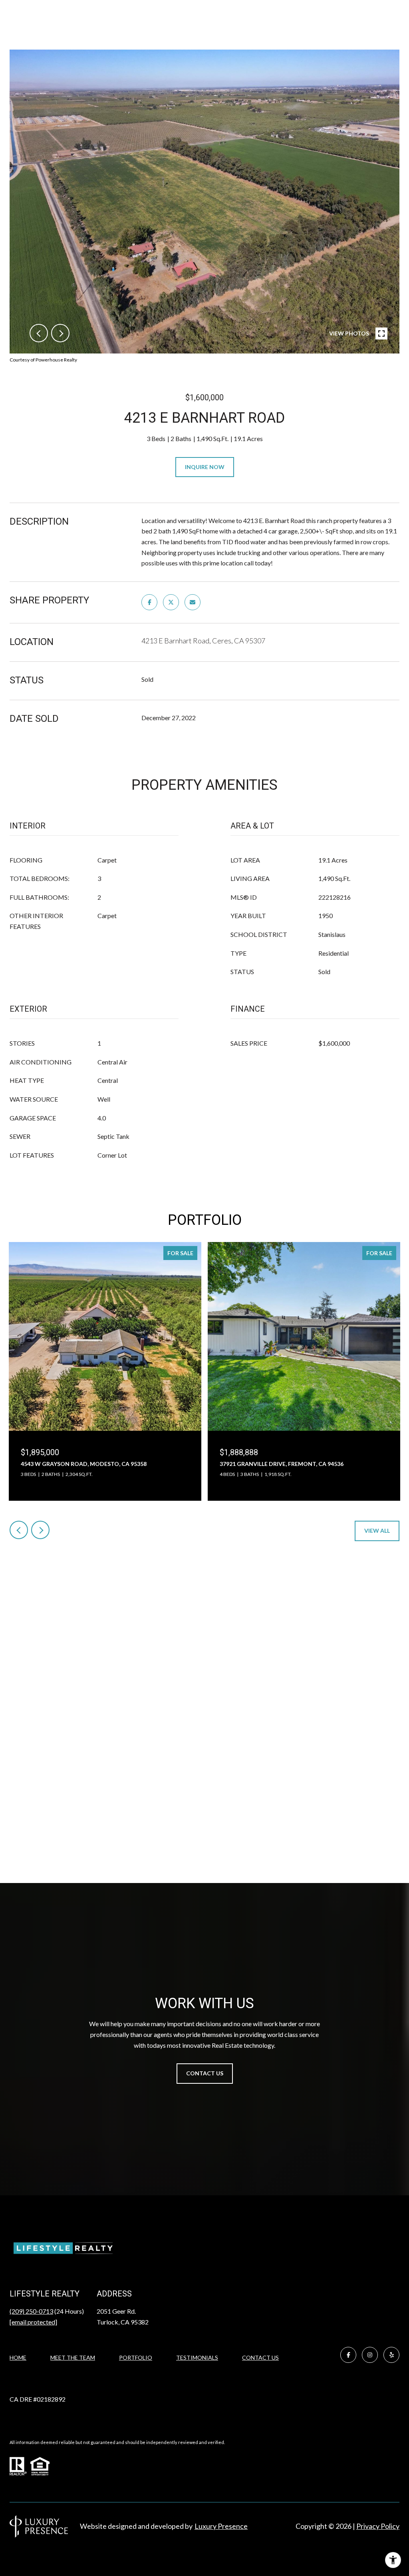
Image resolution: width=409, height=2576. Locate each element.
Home (18, 2357)
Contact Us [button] (205, 2073)
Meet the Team (73, 2357)
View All (377, 1531)
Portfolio (136, 2357)
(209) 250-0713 (31, 2311)
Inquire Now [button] (205, 467)
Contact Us (260, 2358)
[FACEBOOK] (348, 2355)
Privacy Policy (378, 2526)
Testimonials (197, 2357)
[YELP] (391, 2355)
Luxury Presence (221, 2526)
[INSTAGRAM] (370, 2355)
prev (39, 333)
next (60, 333)
